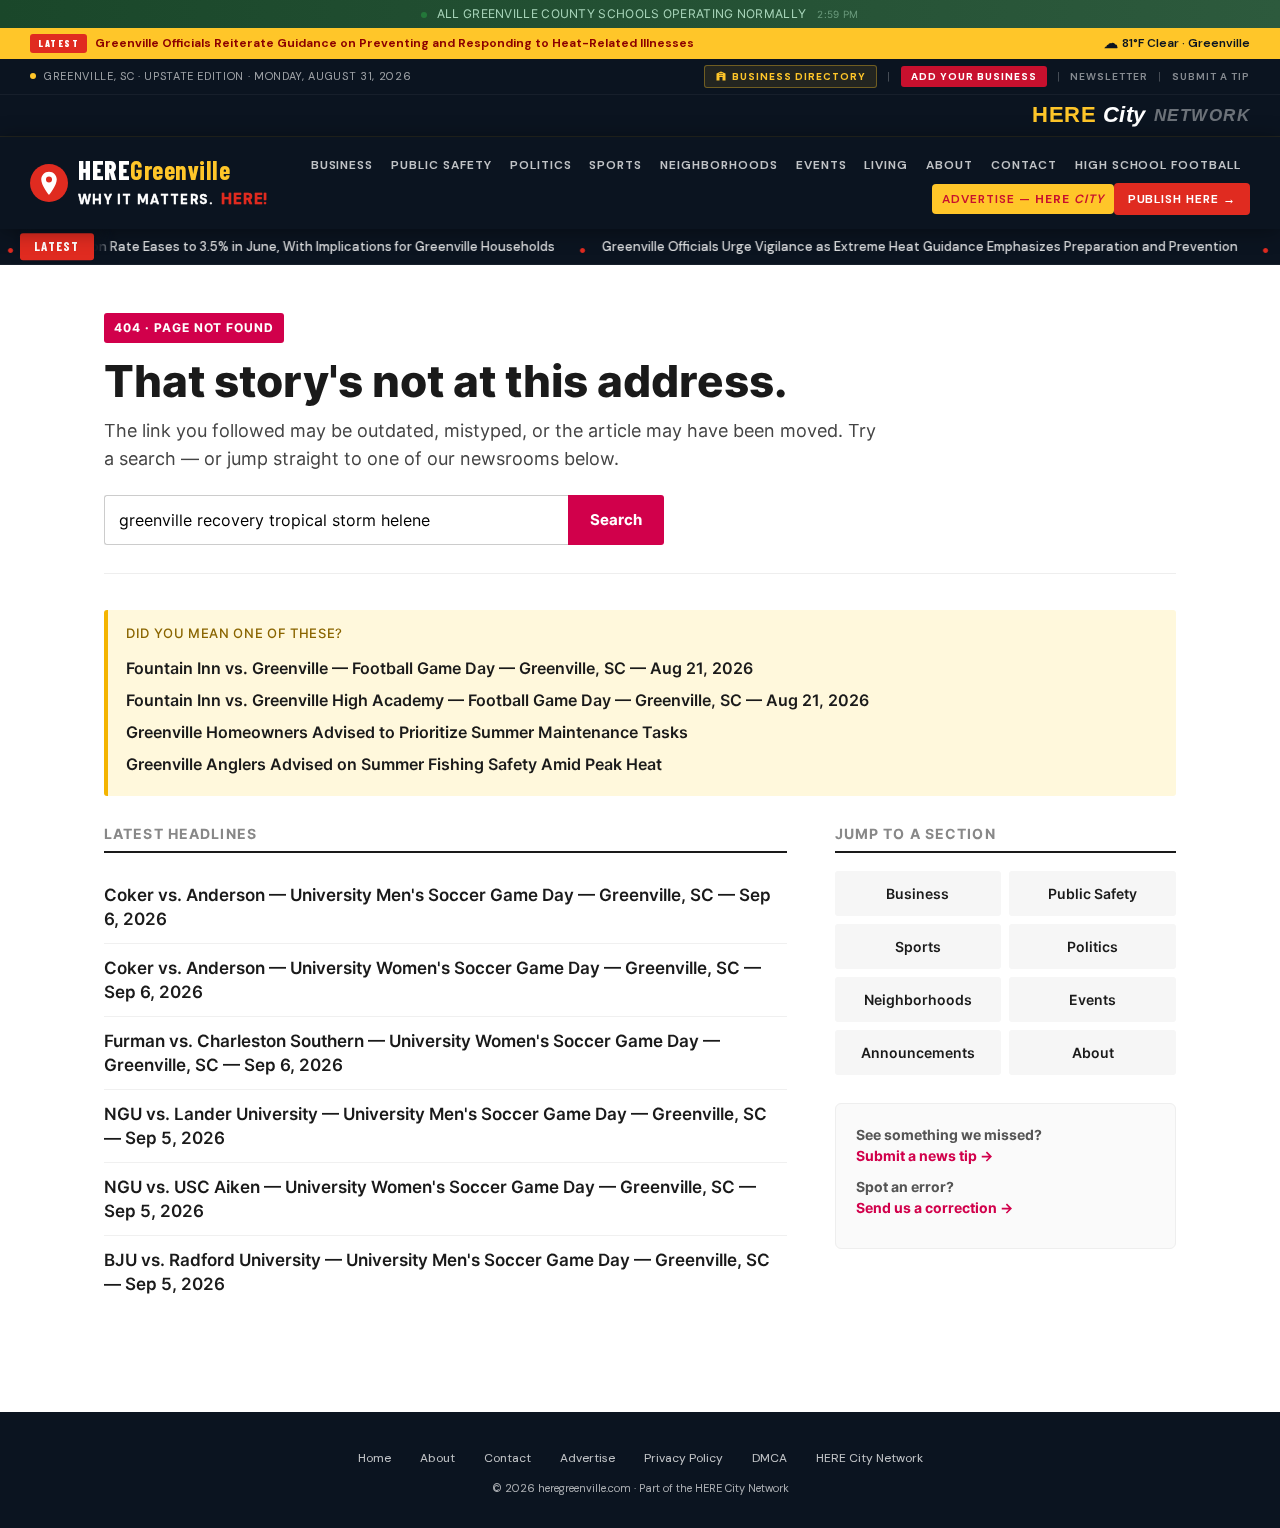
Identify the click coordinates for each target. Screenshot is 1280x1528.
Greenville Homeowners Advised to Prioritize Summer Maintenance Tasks (407, 732)
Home (374, 1458)
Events (1092, 999)
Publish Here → (1182, 199)
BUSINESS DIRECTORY (799, 76)
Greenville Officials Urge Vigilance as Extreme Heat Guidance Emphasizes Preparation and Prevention (898, 246)
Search (616, 519)
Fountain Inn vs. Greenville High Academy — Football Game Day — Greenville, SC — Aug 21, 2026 (497, 700)
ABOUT (949, 165)
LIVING (886, 165)
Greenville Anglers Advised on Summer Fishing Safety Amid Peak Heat (394, 764)
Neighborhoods (918, 999)
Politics (1092, 946)
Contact (507, 1458)
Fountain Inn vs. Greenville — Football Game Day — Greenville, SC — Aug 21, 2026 (439, 668)
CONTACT (1024, 165)
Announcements (918, 1052)
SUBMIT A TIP (1211, 76)
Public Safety (1092, 893)
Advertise (587, 1458)
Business (917, 893)
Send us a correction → (934, 1207)
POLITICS (541, 165)
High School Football (1158, 165)
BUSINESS (342, 165)
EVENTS (821, 165)
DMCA (769, 1458)
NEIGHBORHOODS (718, 165)
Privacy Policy (683, 1458)
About (1093, 1052)
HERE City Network (869, 1458)
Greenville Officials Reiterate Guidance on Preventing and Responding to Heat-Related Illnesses (394, 43)
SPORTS (615, 165)
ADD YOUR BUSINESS (974, 76)
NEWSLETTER (1109, 76)
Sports (918, 946)
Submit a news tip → (924, 1155)
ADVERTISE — (1022, 199)
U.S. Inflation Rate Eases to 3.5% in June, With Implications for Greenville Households (270, 246)
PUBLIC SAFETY (441, 165)
